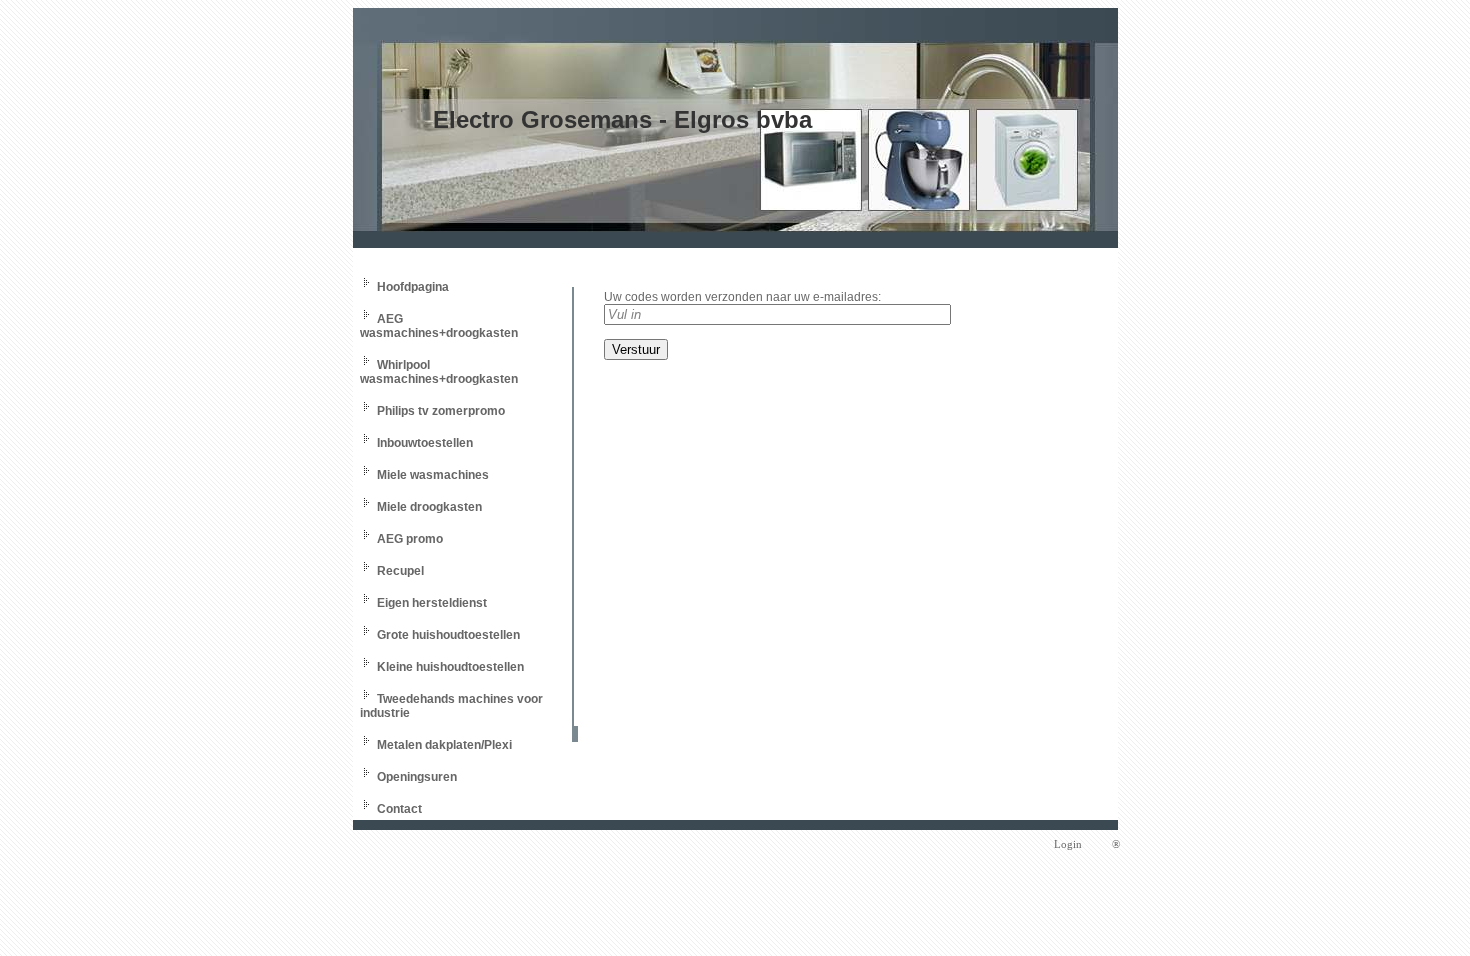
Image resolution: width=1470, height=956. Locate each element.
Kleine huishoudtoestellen (450, 667)
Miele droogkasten (429, 507)
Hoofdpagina (413, 287)
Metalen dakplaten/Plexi (444, 745)
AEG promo (410, 539)
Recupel (400, 571)
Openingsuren (417, 777)
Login (1068, 844)
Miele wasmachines (433, 475)
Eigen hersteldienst (432, 603)
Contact (399, 809)
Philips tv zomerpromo (441, 411)
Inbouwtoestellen (425, 443)
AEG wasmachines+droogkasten (439, 326)
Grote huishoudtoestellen (448, 635)
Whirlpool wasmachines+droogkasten (439, 372)
